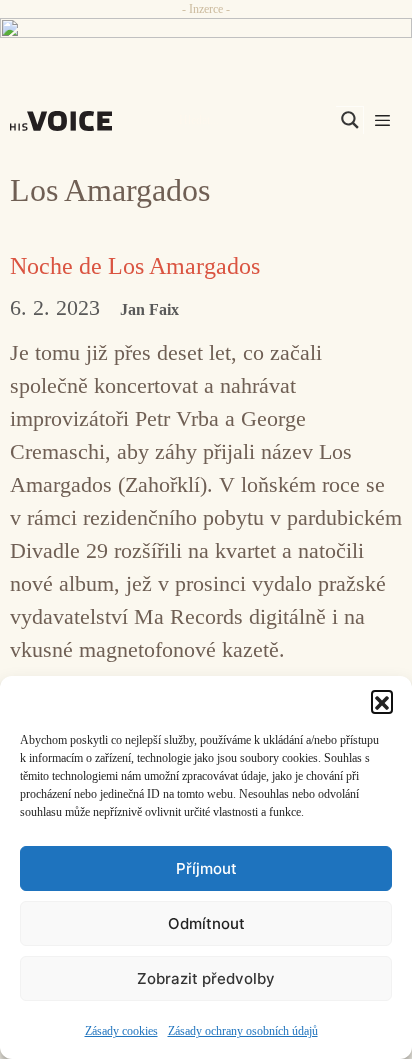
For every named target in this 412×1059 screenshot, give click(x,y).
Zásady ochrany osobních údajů (243, 1031)
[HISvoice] (66, 121)
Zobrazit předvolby (206, 978)
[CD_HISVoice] (206, 37)
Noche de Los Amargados (135, 266)
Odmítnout (206, 923)
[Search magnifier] (350, 120)
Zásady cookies (121, 1031)
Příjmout (206, 868)
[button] (382, 701)
